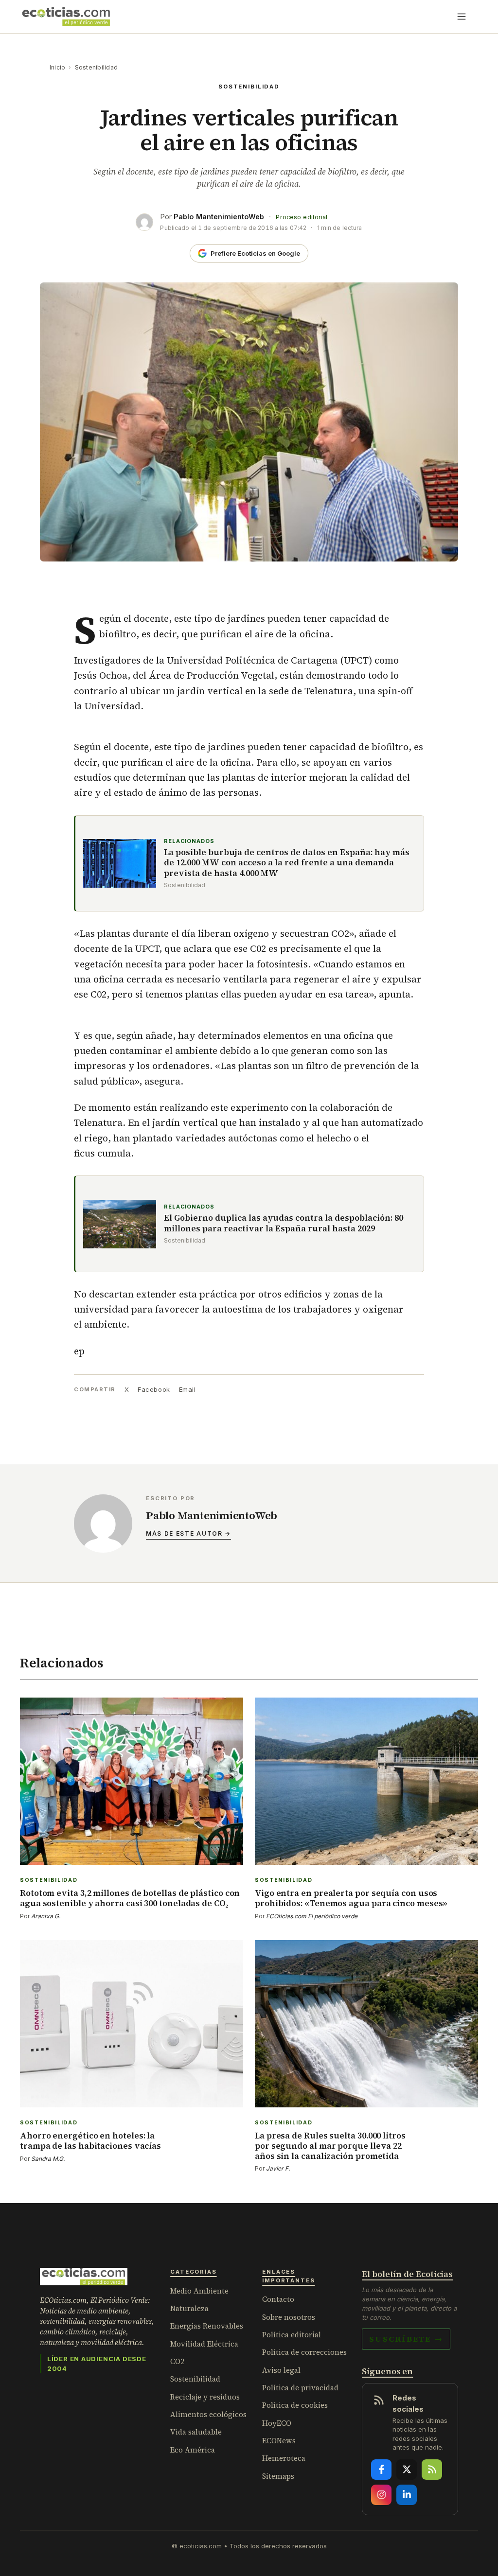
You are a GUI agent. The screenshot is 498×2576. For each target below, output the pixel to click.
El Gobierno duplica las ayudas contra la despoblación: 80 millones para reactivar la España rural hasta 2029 (284, 1223)
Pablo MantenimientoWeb (219, 217)
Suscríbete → (406, 2339)
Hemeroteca (284, 2458)
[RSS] (432, 2470)
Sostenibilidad (96, 67)
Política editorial (292, 2335)
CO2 (177, 2361)
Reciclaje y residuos (205, 2397)
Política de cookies (295, 2405)
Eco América (193, 2450)
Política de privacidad (300, 2388)
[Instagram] (381, 2495)
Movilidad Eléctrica (204, 2344)
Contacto (278, 2299)
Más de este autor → (188, 1533)
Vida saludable (196, 2432)
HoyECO (277, 2423)
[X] (407, 2470)
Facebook (154, 1389)
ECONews (279, 2441)
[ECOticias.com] (66, 17)
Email (187, 1389)
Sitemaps (278, 2476)
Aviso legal (281, 2370)
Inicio (57, 67)
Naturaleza (189, 2308)
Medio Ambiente (199, 2291)
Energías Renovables (207, 2326)
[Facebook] (381, 2470)
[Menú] (462, 17)
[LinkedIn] (407, 2495)
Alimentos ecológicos (208, 2414)
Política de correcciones (304, 2352)
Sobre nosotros (289, 2317)
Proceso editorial (302, 217)
